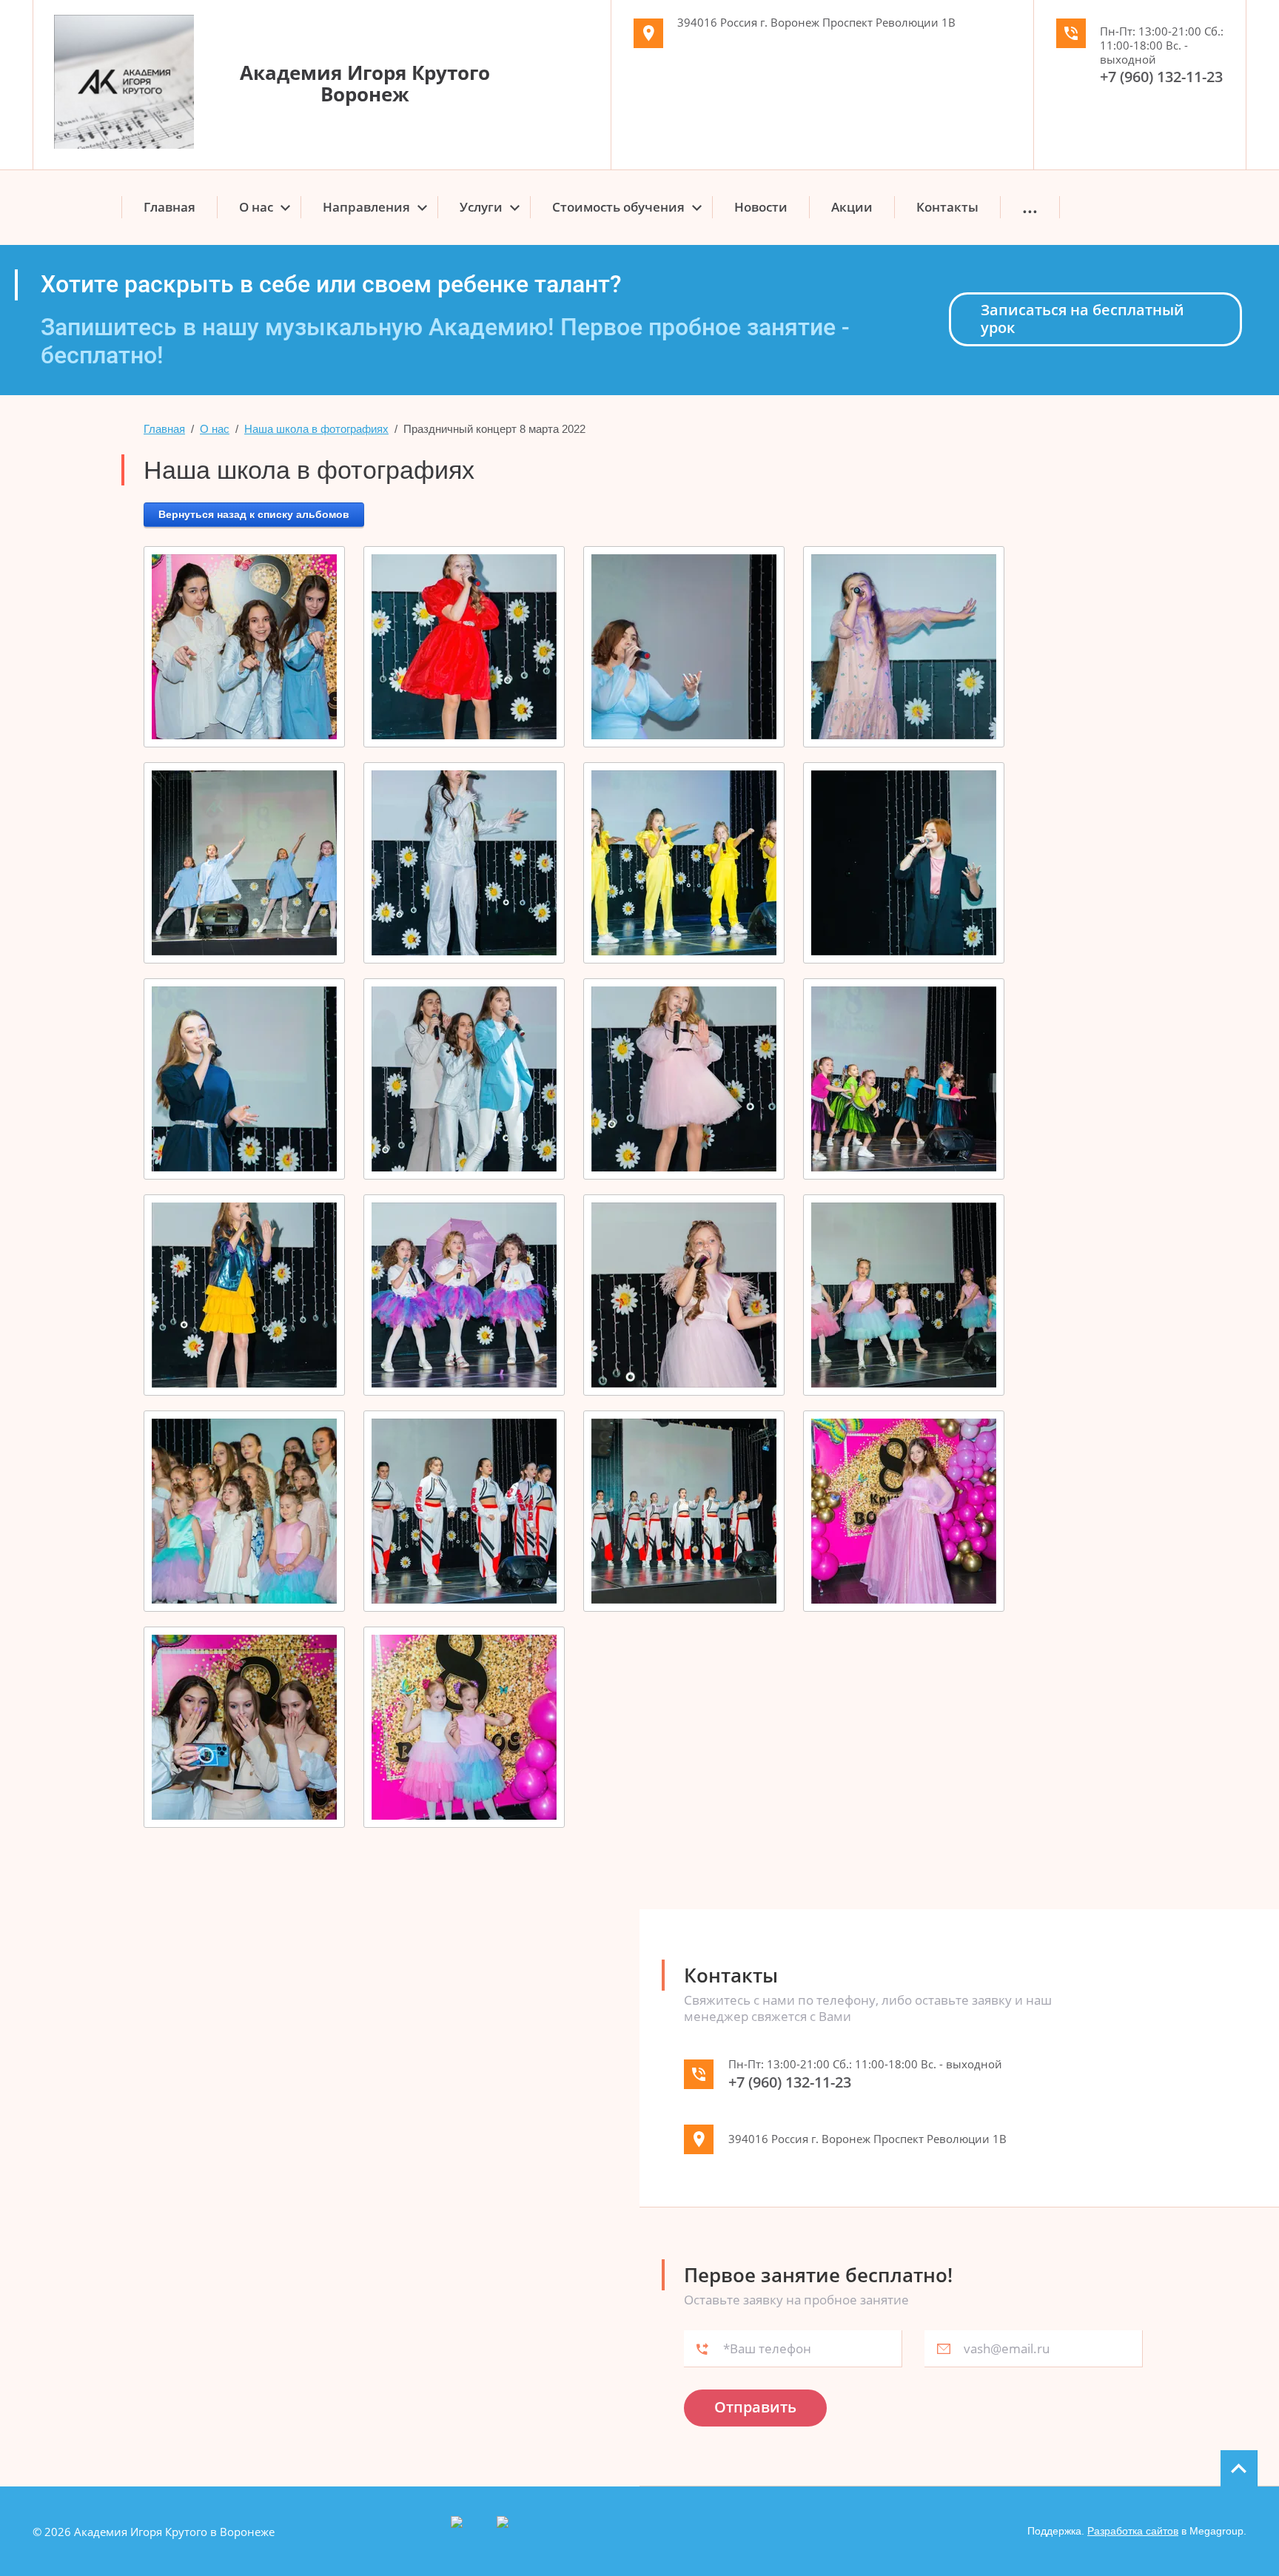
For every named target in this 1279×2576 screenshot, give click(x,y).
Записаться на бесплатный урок (1082, 319)
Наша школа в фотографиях (316, 429)
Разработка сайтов (1133, 2531)
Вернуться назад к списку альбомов (254, 514)
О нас (215, 429)
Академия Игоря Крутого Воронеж (365, 83)
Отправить (755, 2407)
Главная (164, 429)
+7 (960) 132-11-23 (1161, 77)
